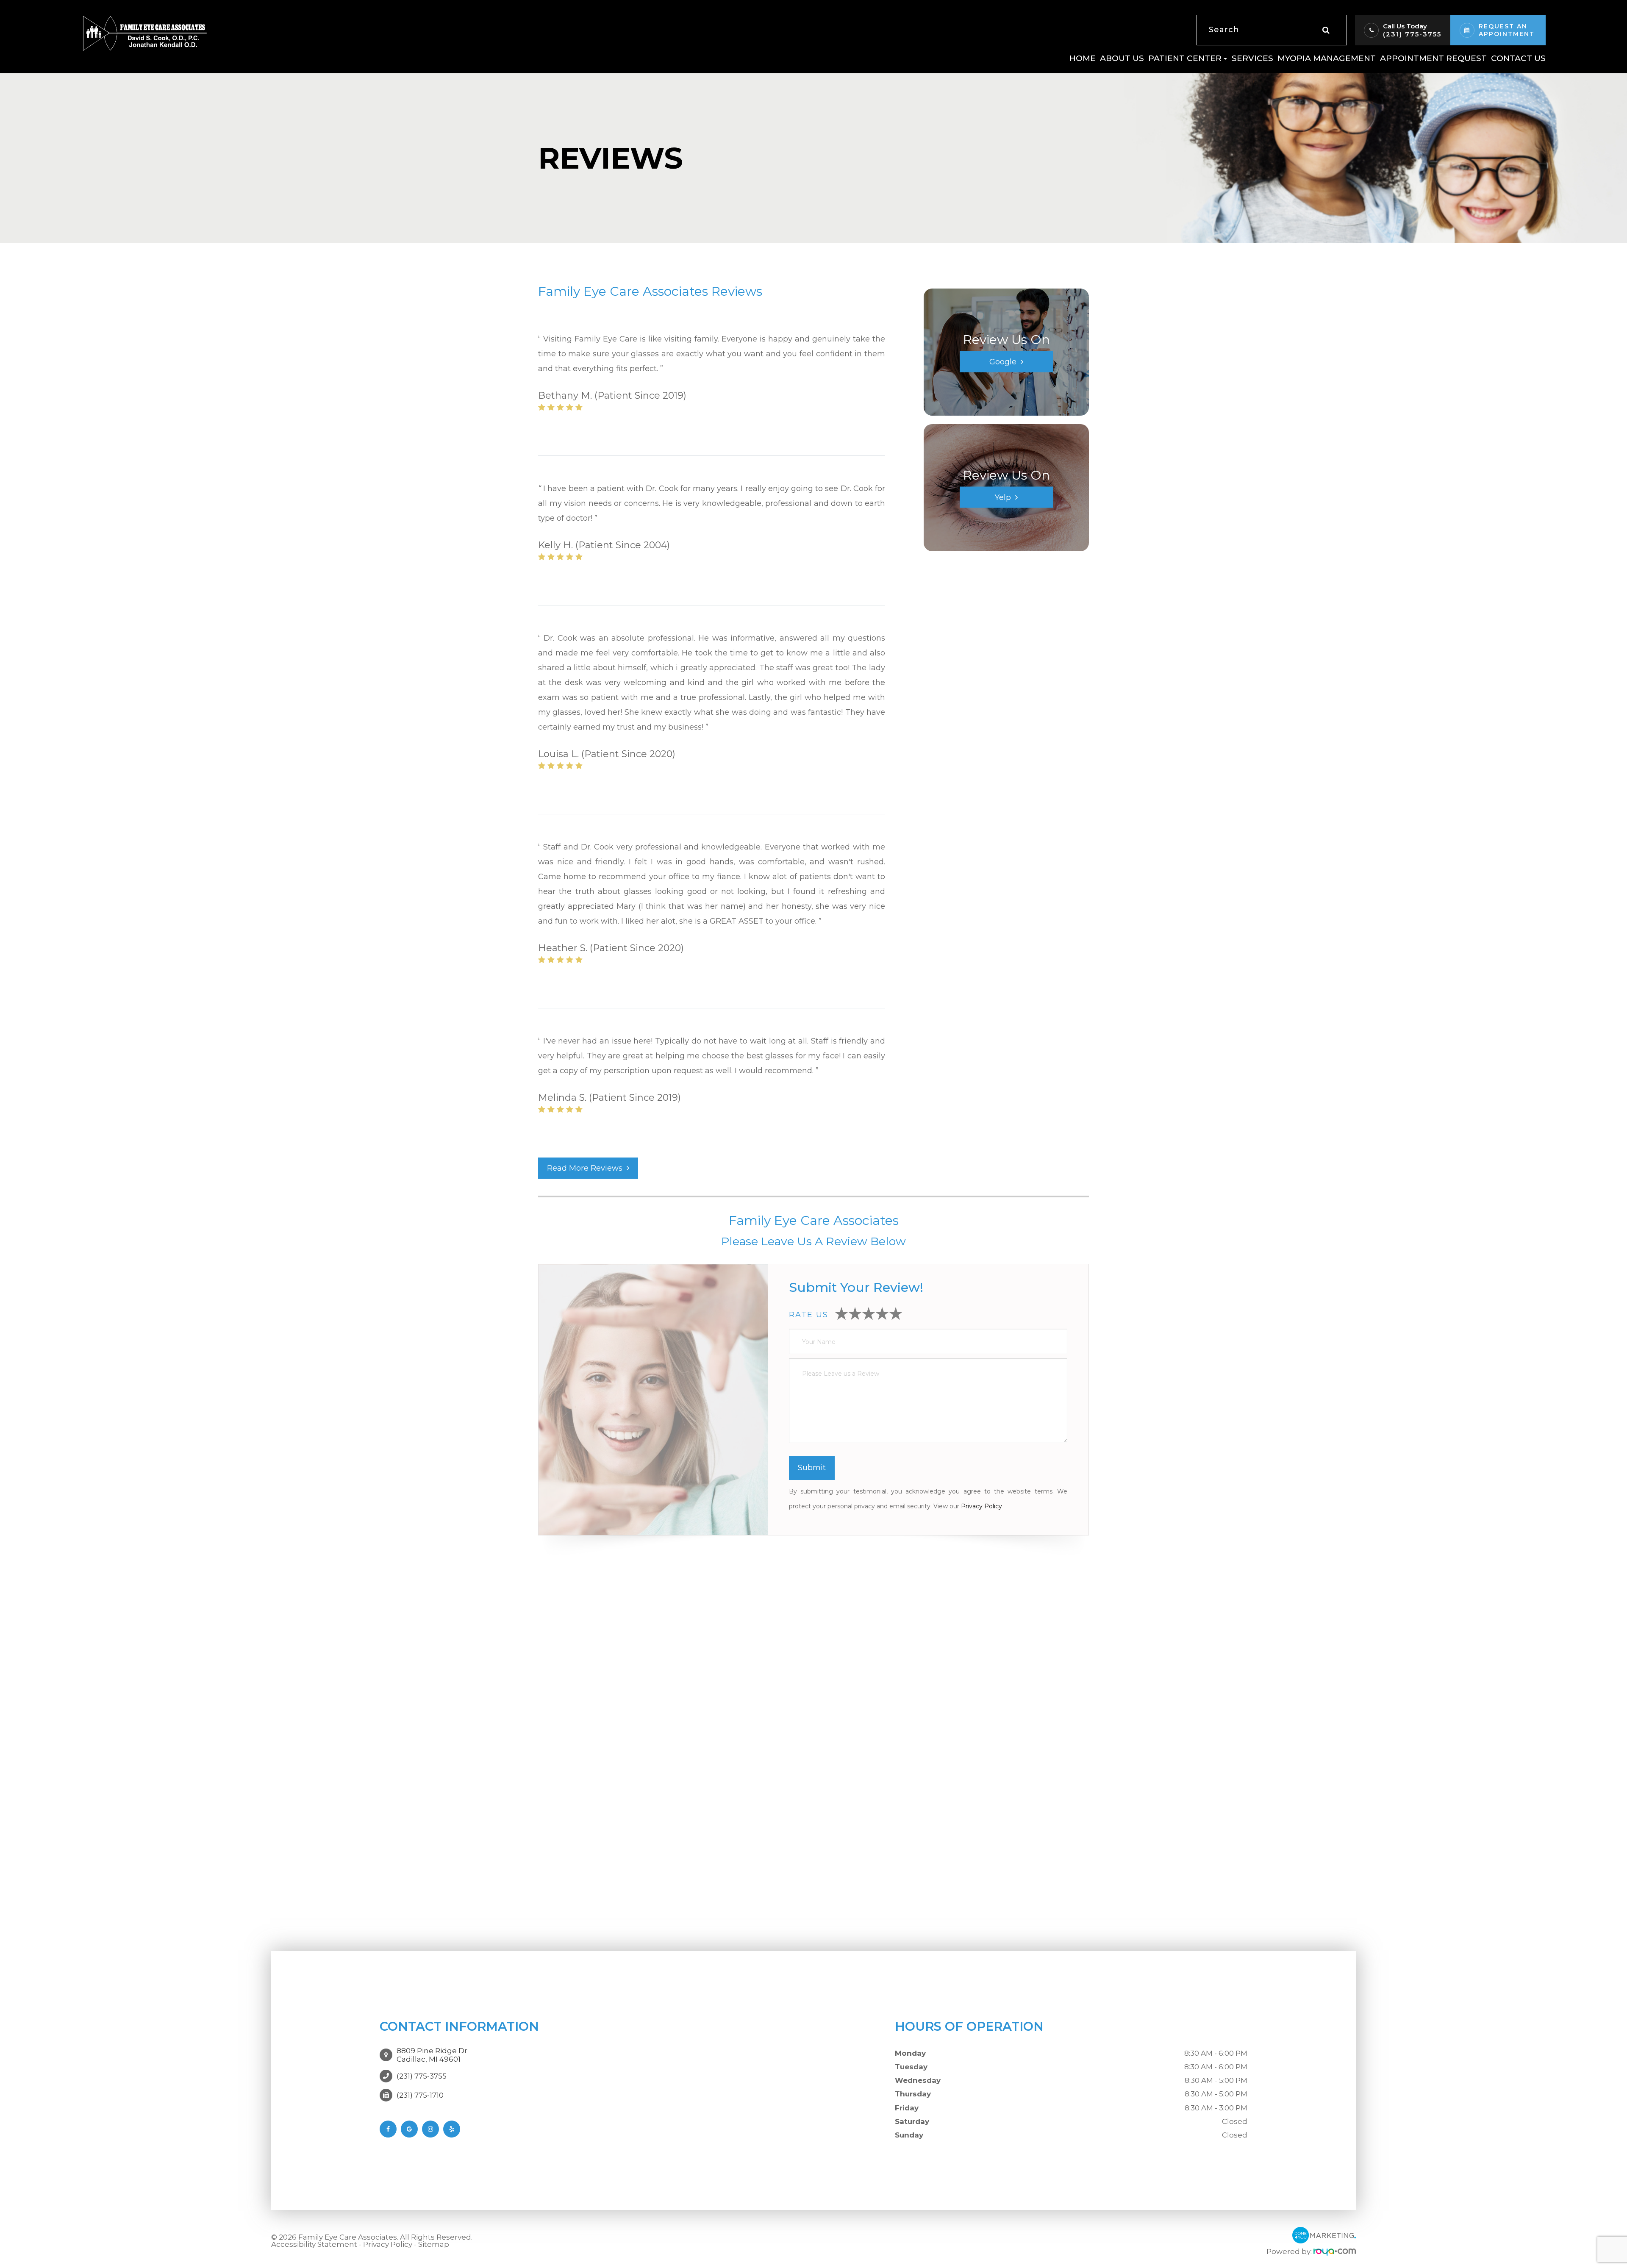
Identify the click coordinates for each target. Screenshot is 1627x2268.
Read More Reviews (585, 1168)
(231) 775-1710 (420, 2095)
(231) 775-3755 (1412, 34)
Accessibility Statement (314, 2244)
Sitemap (434, 2244)
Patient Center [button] (1185, 58)
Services (1252, 58)
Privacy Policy (981, 1506)
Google (1003, 361)
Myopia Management (1327, 58)
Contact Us (1518, 58)
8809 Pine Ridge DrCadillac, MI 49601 (432, 2055)
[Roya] (1335, 2251)
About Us (1122, 58)
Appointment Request (1433, 58)
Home (1083, 58)
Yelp (1003, 497)
